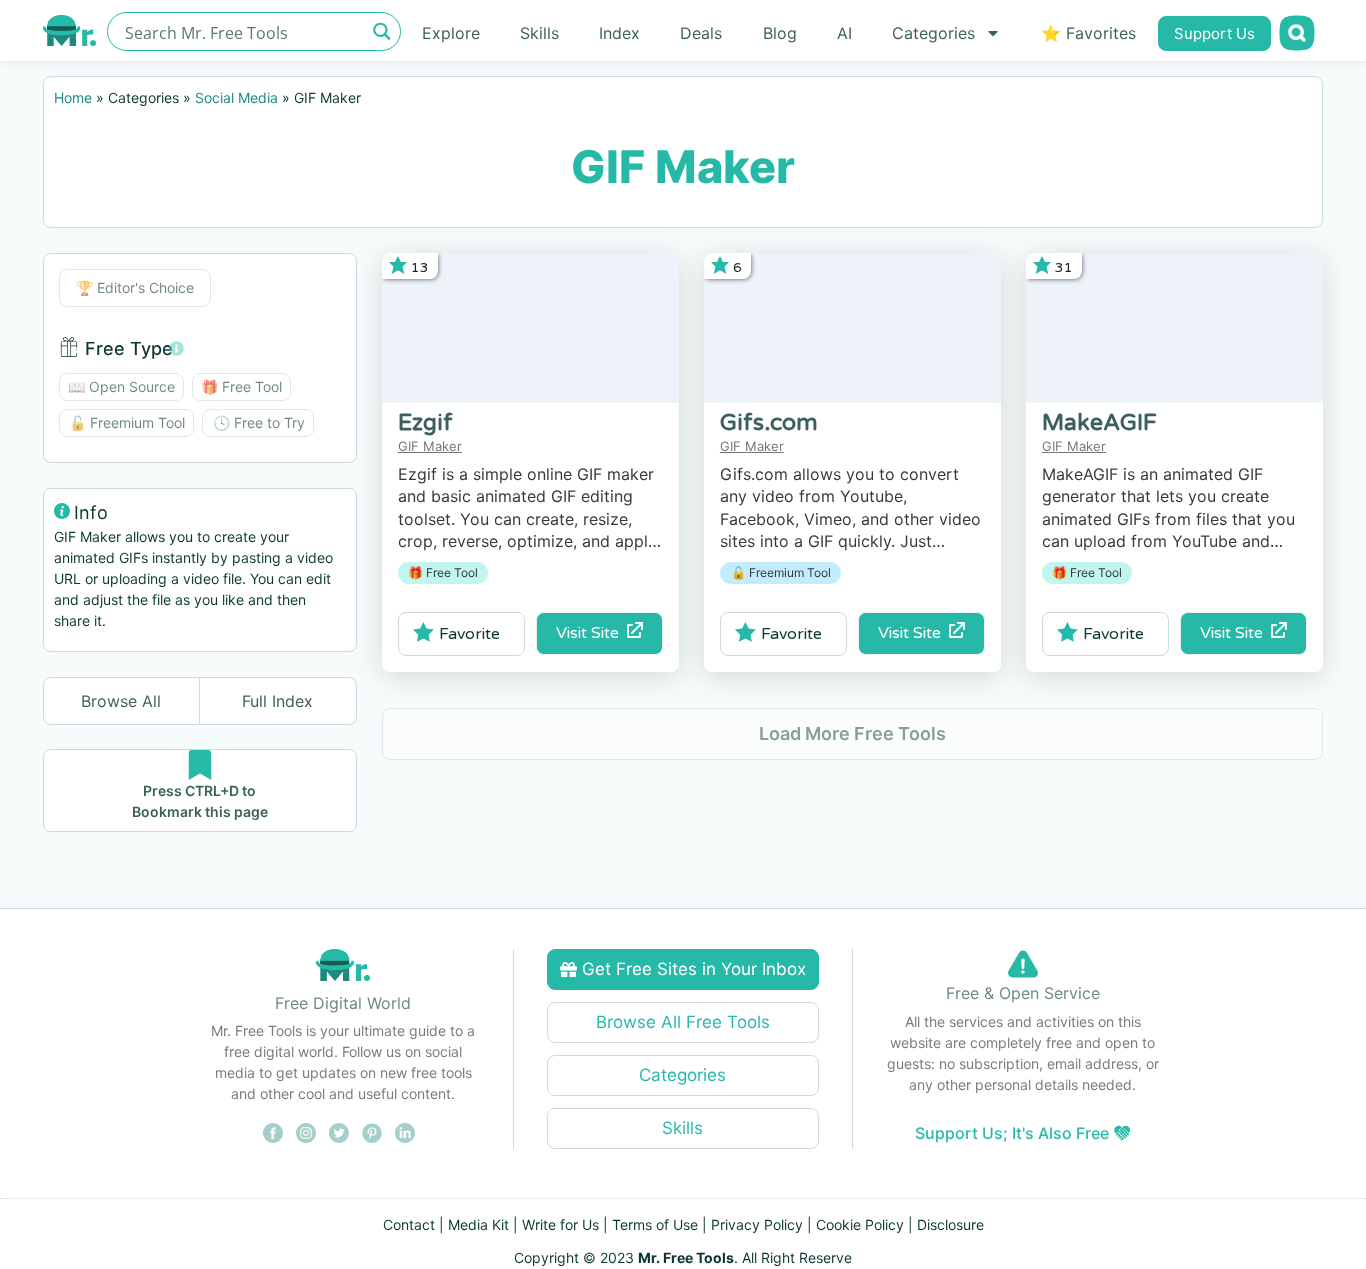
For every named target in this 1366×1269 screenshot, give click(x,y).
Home (73, 97)
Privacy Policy (757, 1224)
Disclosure (950, 1224)
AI (844, 33)
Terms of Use (655, 1224)
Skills (539, 33)
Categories (933, 33)
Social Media (236, 97)
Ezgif (425, 423)
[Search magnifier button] (381, 31)
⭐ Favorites (1088, 33)
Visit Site (591, 633)
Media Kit (478, 1224)
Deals (701, 33)
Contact (409, 1224)
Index (619, 33)
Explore (451, 33)
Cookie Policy (860, 1224)
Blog (780, 33)
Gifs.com (769, 423)
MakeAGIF (1099, 423)
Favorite (469, 634)
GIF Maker (430, 446)
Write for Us (560, 1224)
